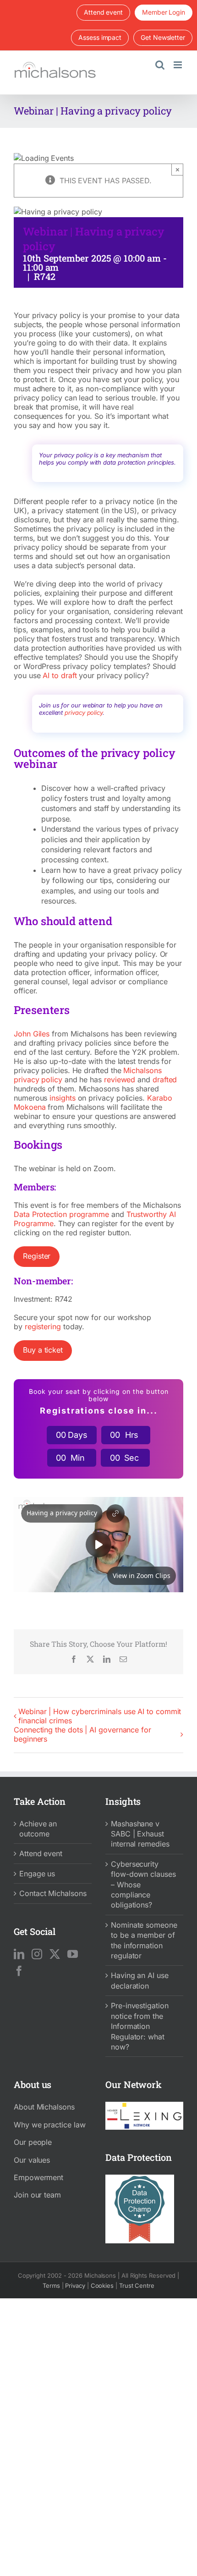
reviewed (120, 1080)
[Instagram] (37, 1954)
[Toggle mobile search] (160, 65)
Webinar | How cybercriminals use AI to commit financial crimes (100, 1716)
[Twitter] (55, 1954)
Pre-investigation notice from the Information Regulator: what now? (140, 2026)
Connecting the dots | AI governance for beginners (82, 1734)
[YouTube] (73, 1954)
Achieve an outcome (38, 1829)
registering (43, 1326)
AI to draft (60, 675)
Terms (51, 2286)
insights (62, 1098)
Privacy (75, 2286)
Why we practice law (49, 2125)
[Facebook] (19, 1971)
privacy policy (84, 713)
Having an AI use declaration (140, 1980)
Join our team (37, 2195)
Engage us (37, 1874)
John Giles (32, 1034)
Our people (33, 2142)
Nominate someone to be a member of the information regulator (144, 1940)
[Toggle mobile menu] (178, 65)
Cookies (102, 2286)
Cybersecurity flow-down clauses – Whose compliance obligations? (143, 1885)
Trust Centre (137, 2286)
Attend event (41, 1853)
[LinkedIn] (19, 1954)
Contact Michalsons (53, 1893)
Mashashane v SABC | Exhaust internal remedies (140, 1834)
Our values (32, 2160)
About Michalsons (44, 2107)
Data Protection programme (61, 1214)
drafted (165, 1080)
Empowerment (38, 2177)
